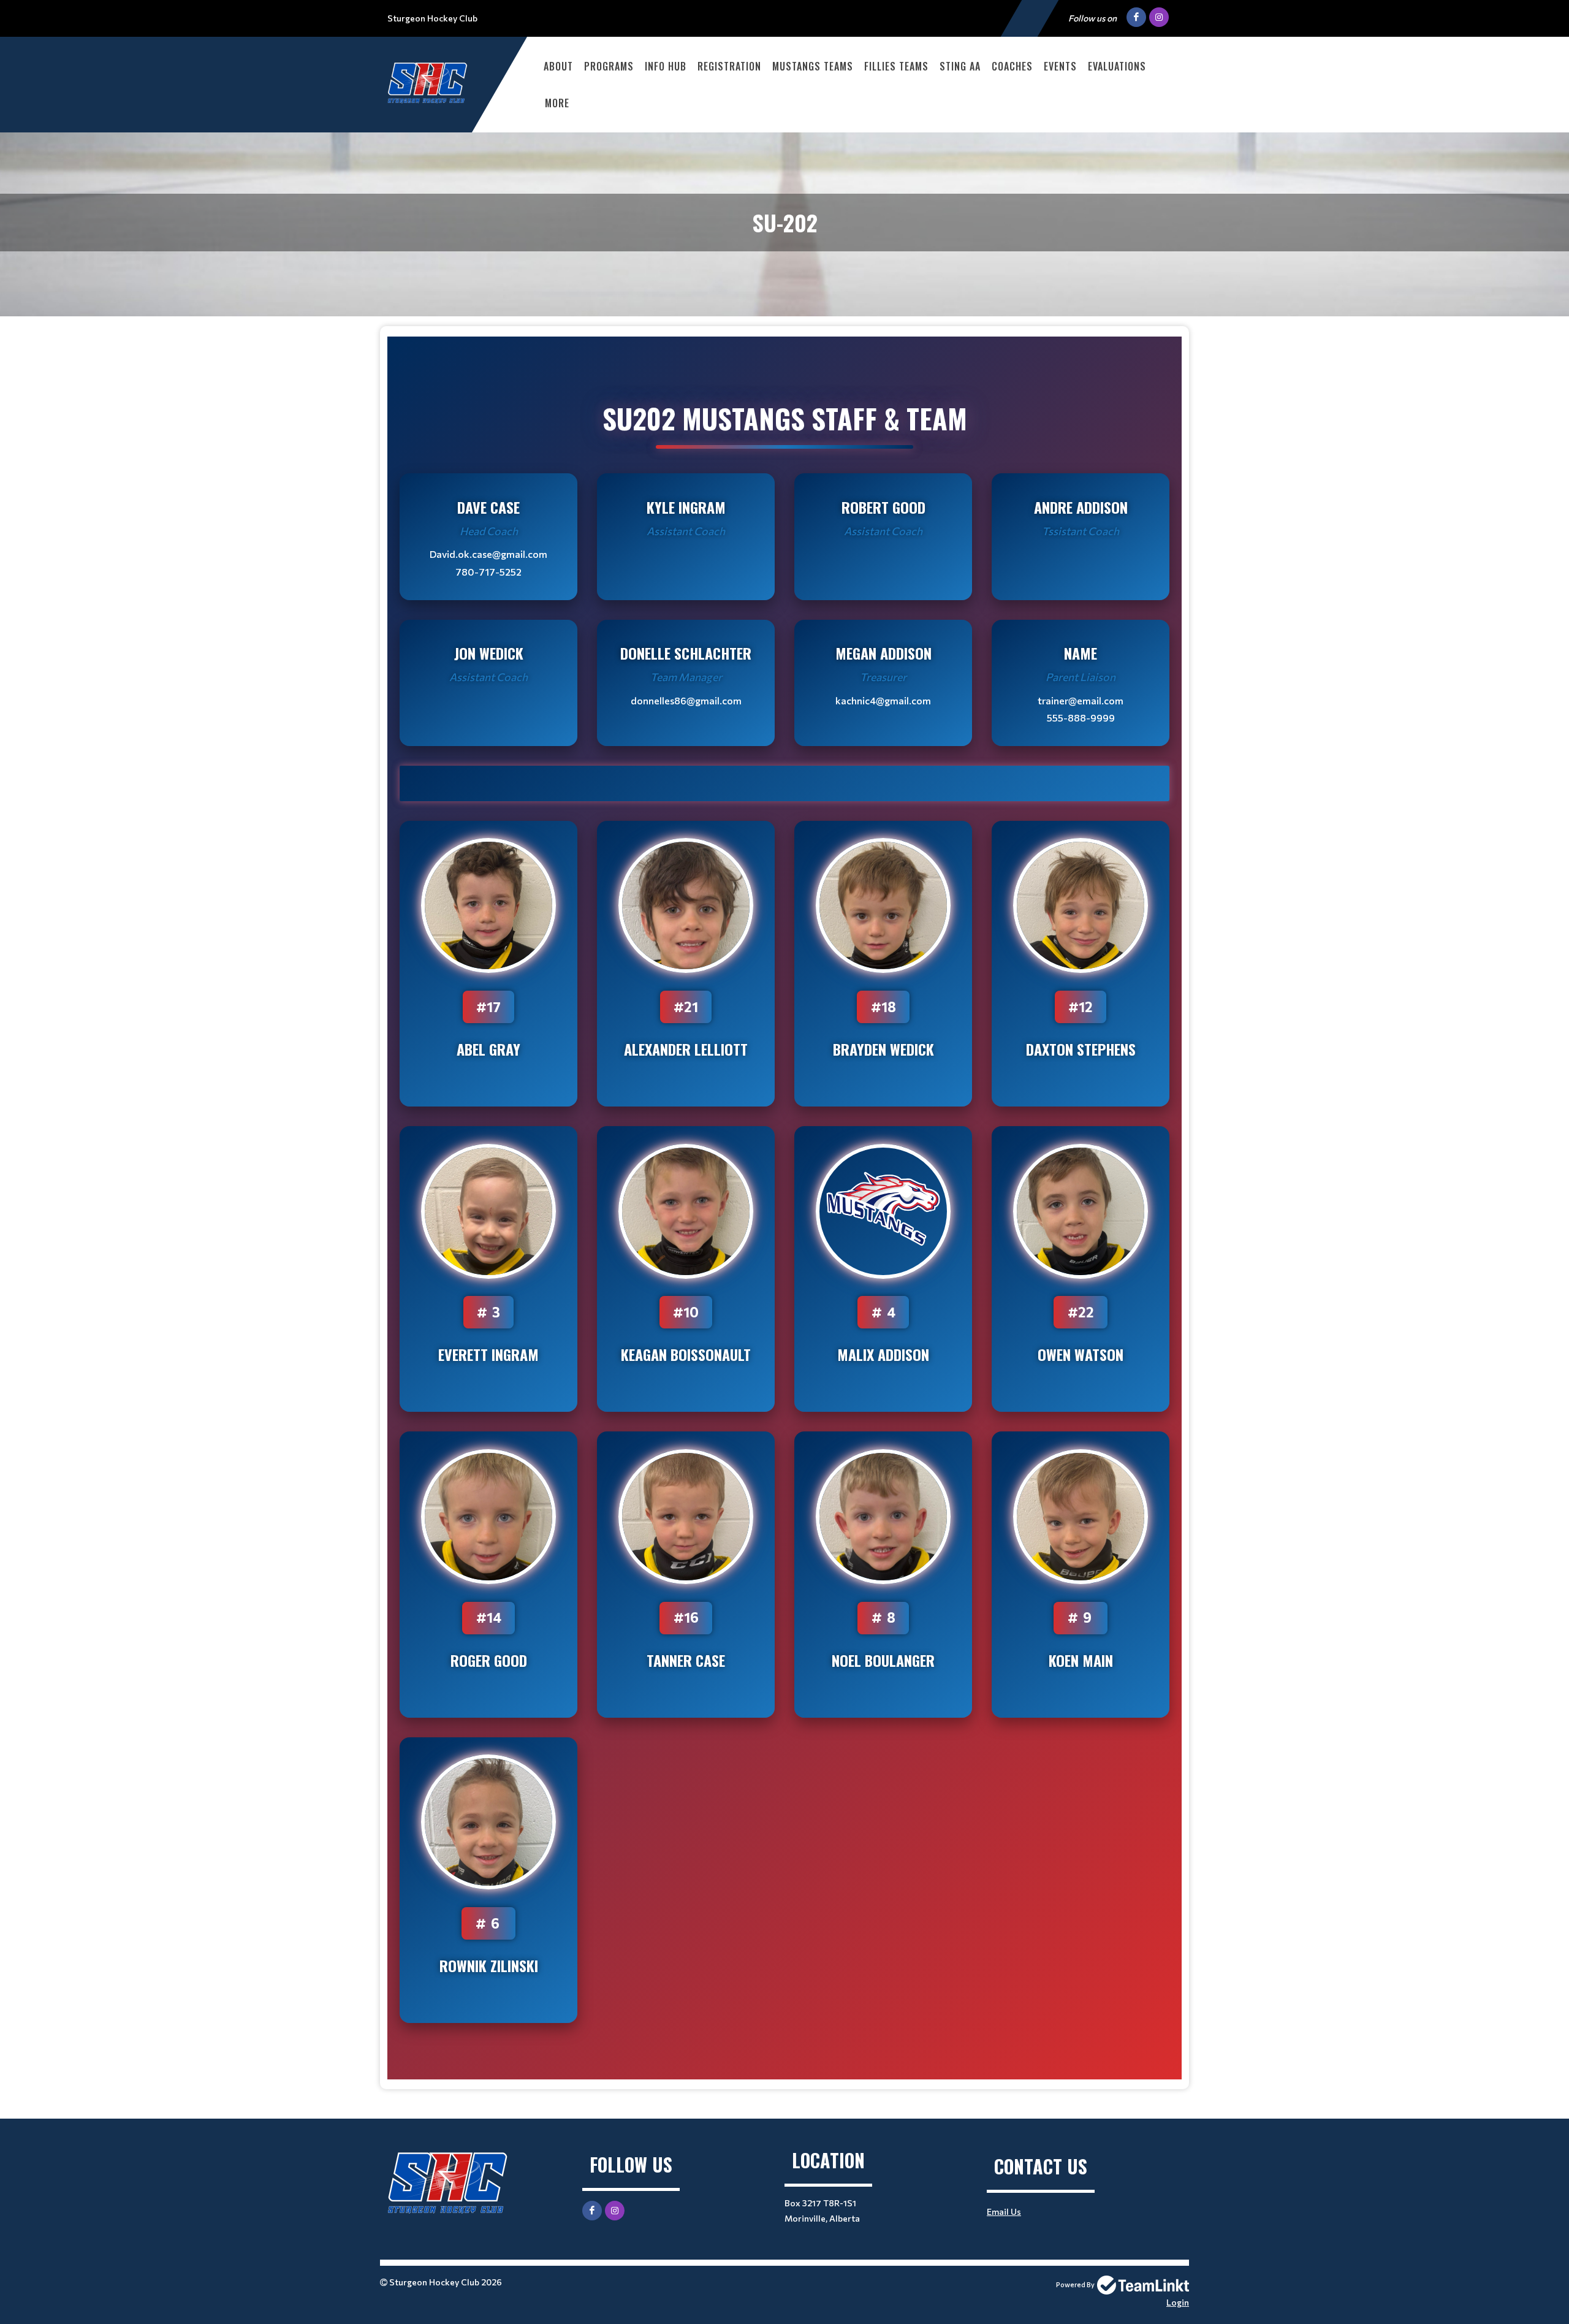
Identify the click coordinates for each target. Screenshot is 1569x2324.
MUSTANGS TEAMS (813, 66)
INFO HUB (666, 66)
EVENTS (1060, 66)
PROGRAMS (609, 66)
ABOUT (558, 66)
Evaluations (1117, 66)
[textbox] (784, 1208)
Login (1178, 2302)
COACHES (1012, 66)
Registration (729, 66)
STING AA (960, 66)
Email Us (1004, 2212)
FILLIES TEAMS (896, 66)
